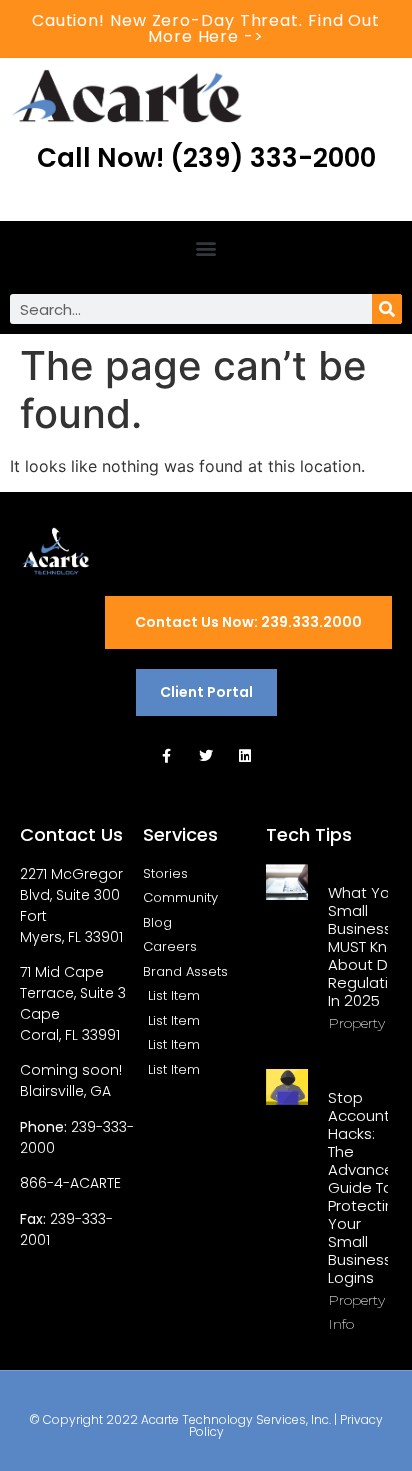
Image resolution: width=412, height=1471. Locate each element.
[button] (206, 247)
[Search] (387, 309)
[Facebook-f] (166, 755)
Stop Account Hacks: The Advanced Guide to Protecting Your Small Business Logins (366, 1187)
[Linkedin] (245, 755)
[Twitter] (205, 755)
